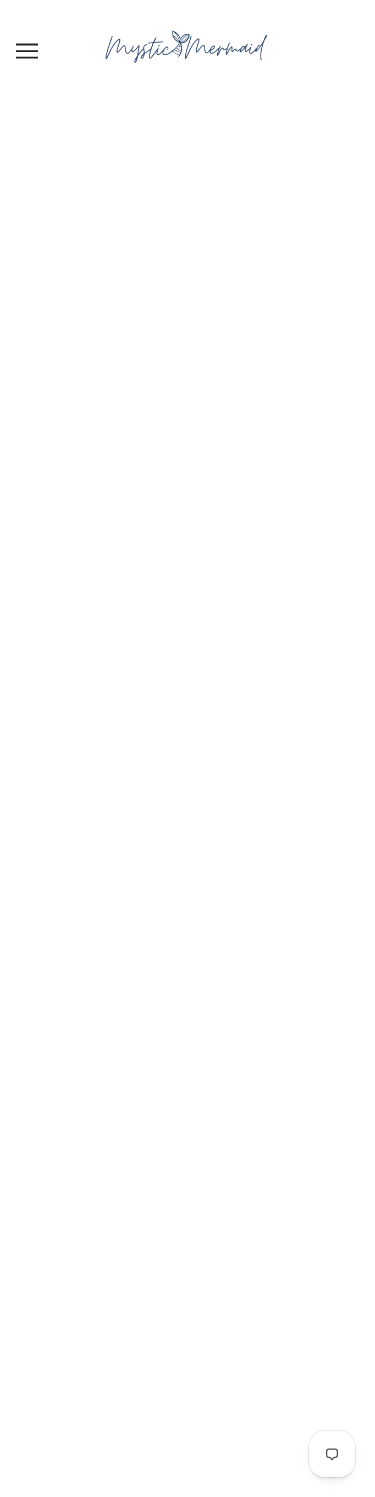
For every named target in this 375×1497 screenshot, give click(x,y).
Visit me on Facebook (188, 1340)
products (231, 363)
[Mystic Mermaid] (188, 69)
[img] (166, 945)
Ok (302, 1166)
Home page (213, 341)
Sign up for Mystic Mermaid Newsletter (188, 1310)
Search (188, 1279)
